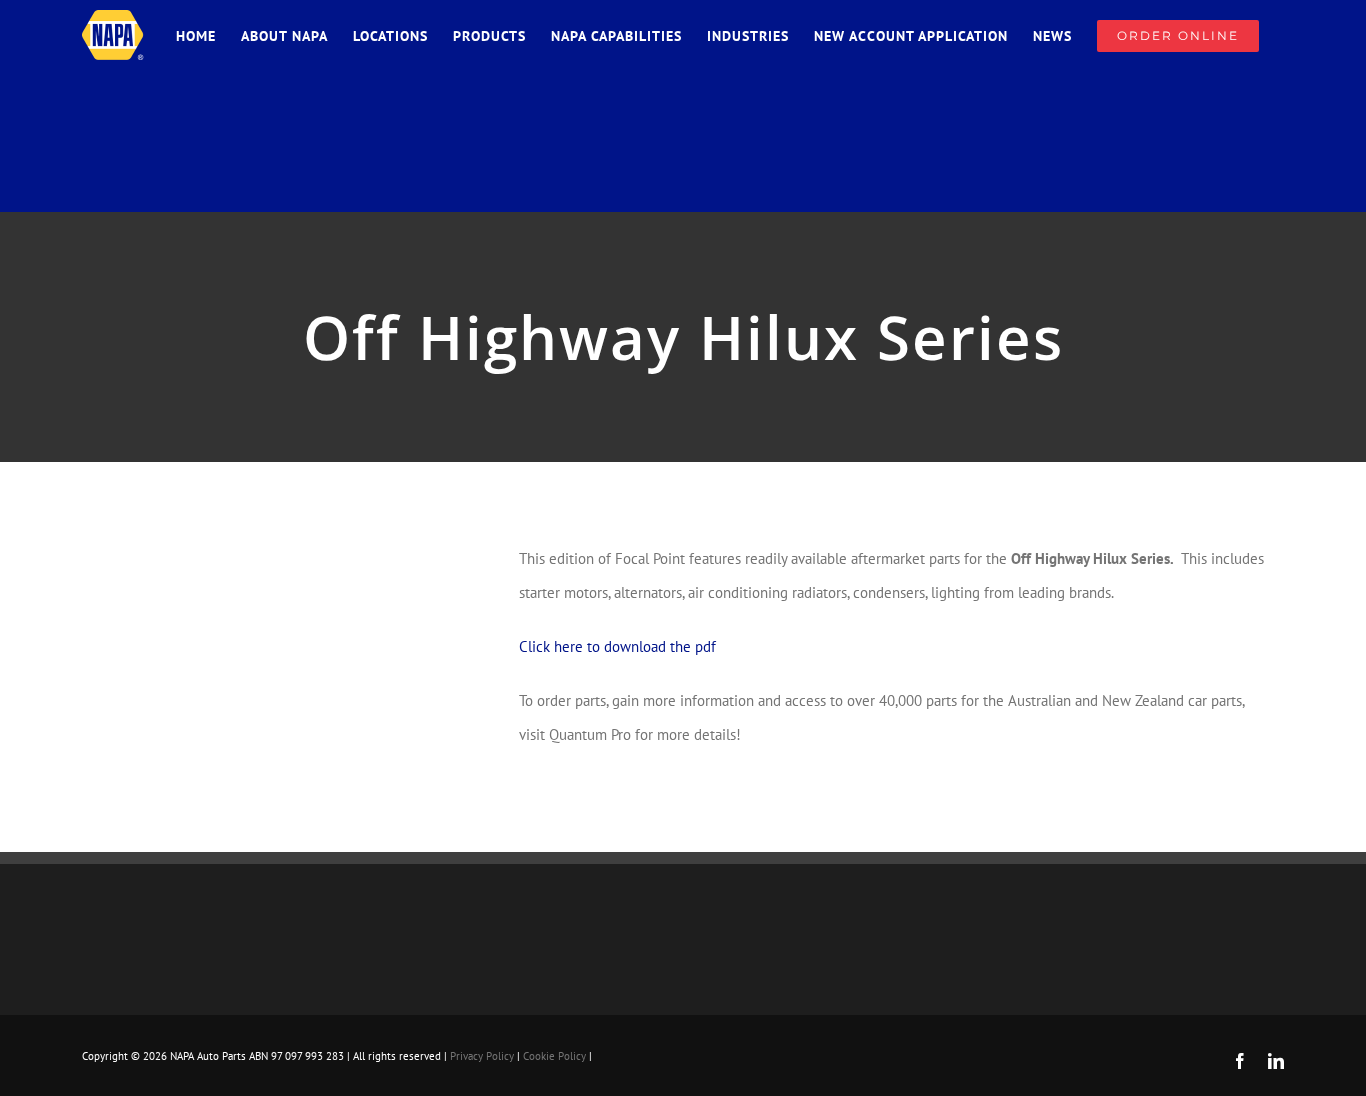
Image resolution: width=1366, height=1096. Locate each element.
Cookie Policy (554, 1056)
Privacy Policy (482, 1056)
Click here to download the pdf (617, 646)
